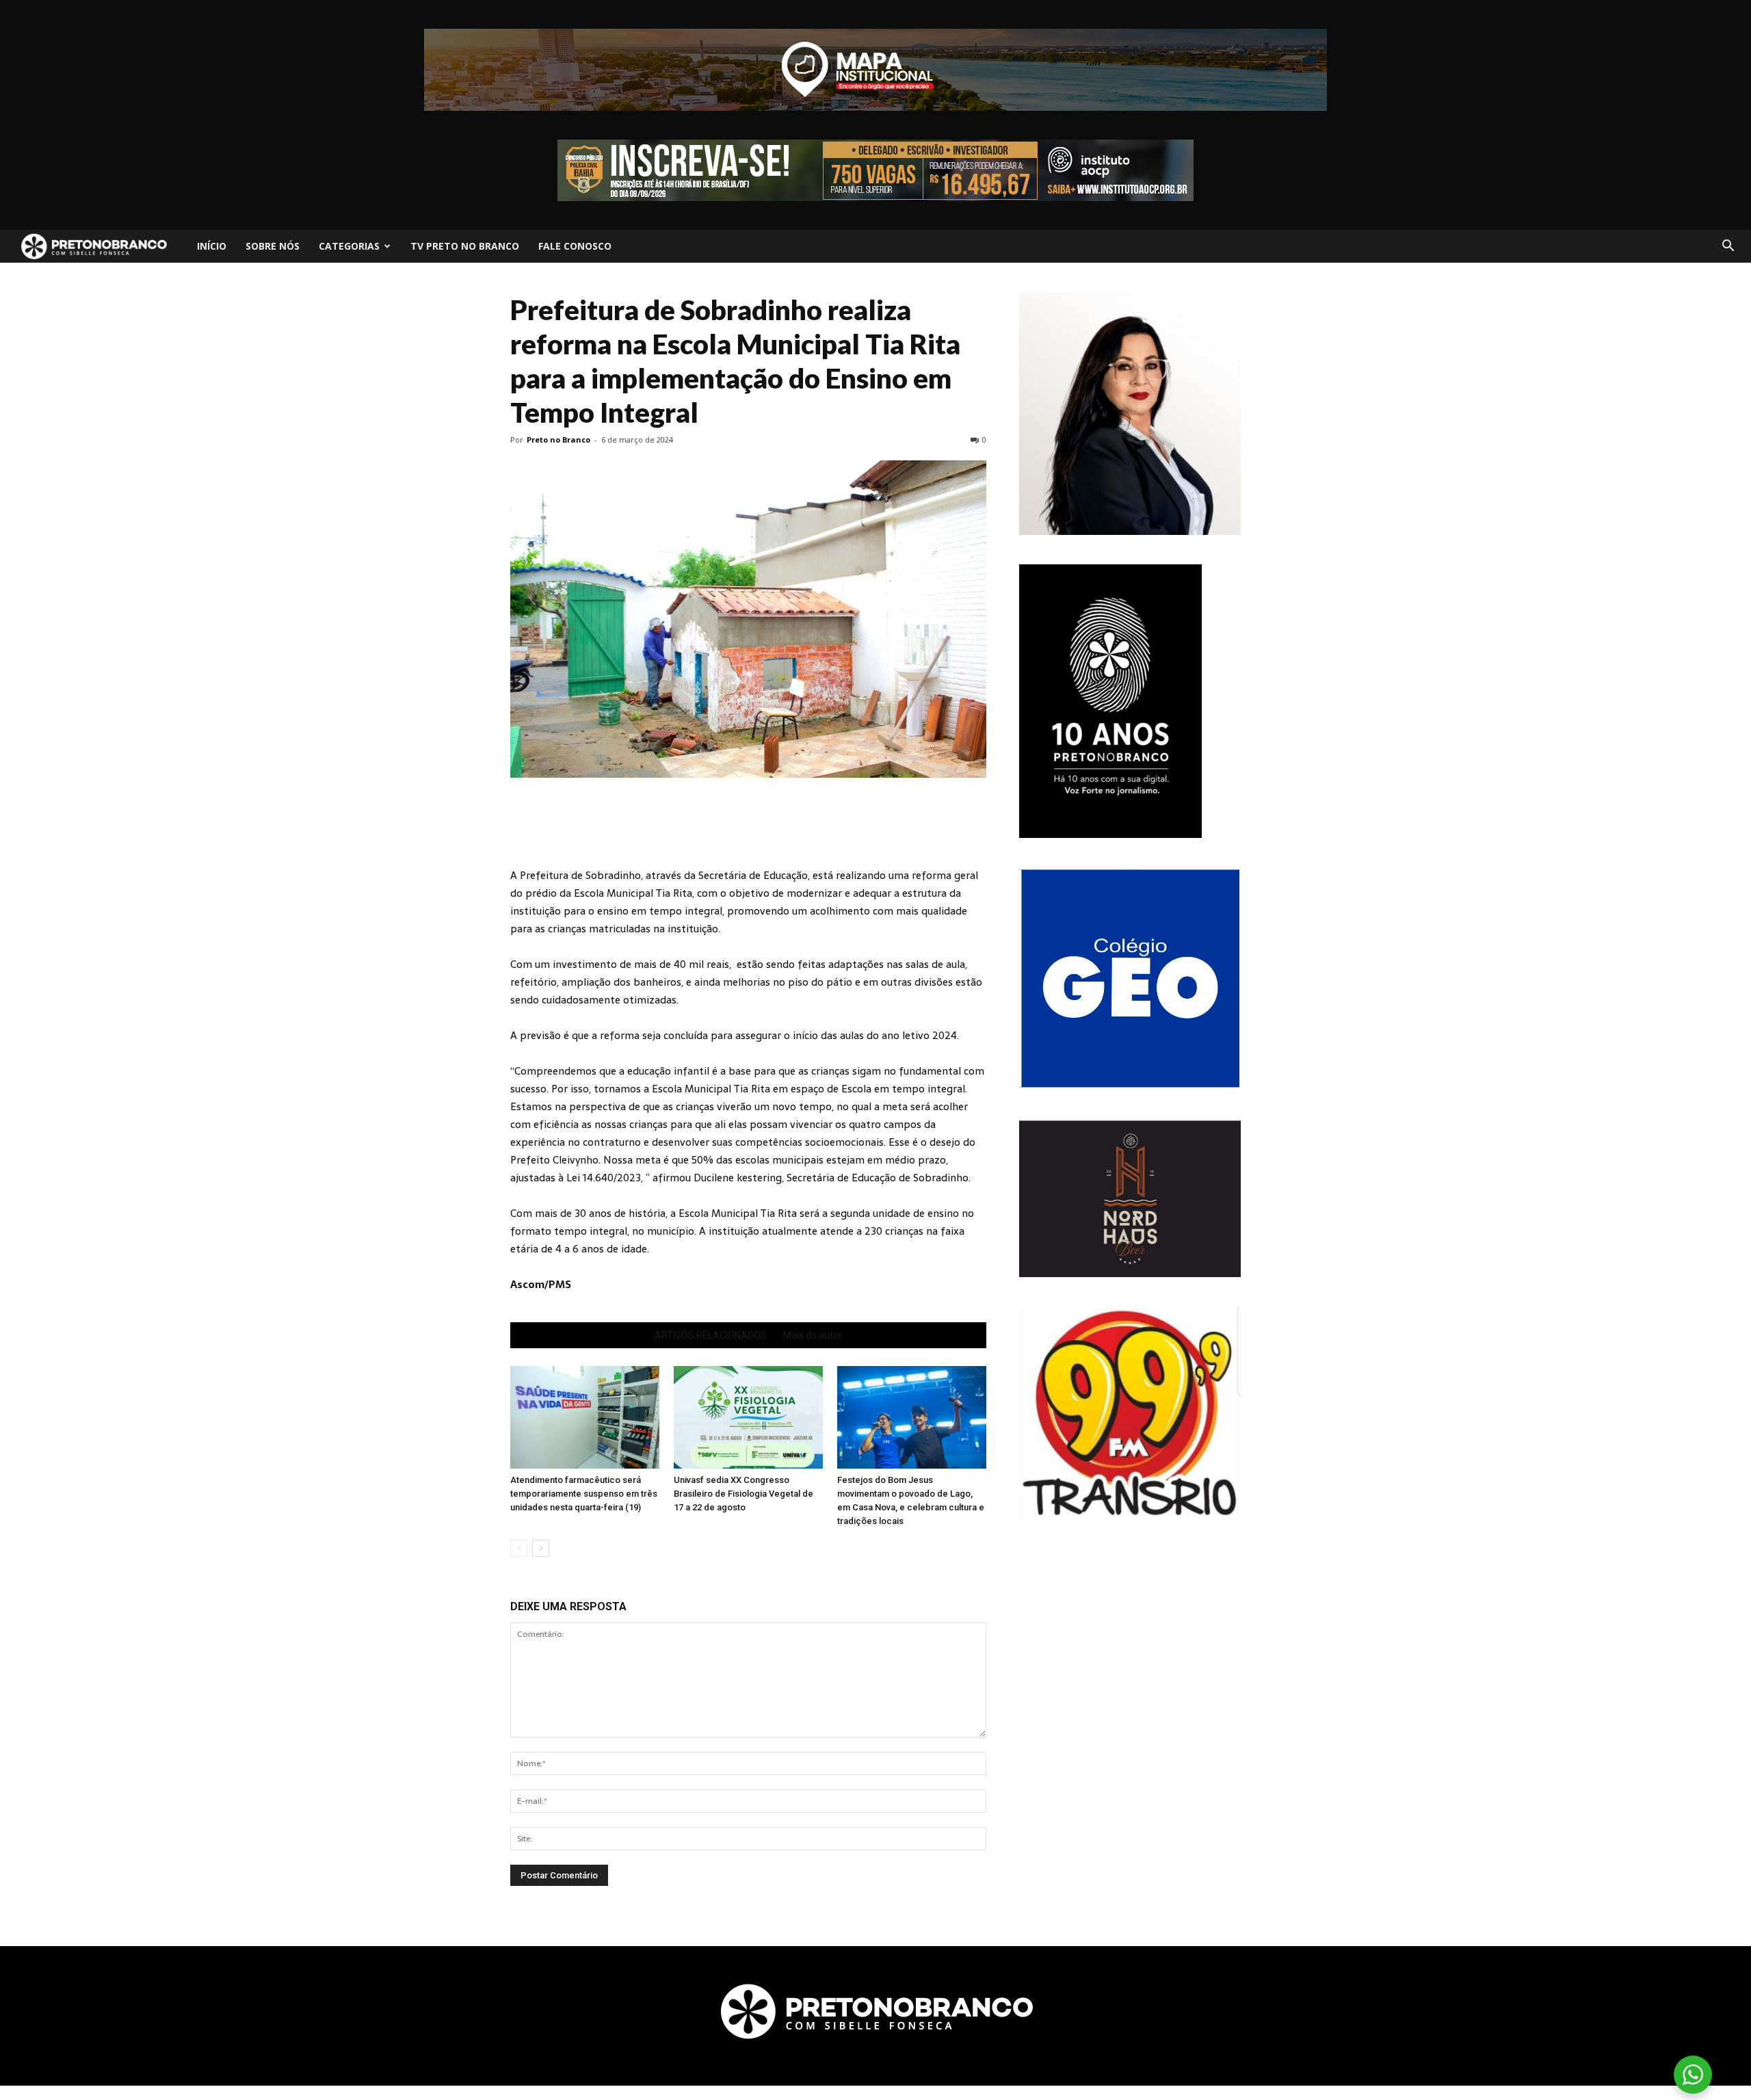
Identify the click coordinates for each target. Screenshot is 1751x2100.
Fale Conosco (575, 246)
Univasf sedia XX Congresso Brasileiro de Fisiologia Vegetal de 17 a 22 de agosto (743, 1494)
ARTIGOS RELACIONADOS (711, 1335)
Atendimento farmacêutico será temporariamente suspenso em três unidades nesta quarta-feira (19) (584, 1494)
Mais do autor (813, 1335)
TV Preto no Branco (465, 246)
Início (212, 246)
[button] (1728, 246)
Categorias (349, 246)
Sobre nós (273, 246)
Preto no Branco (558, 439)
